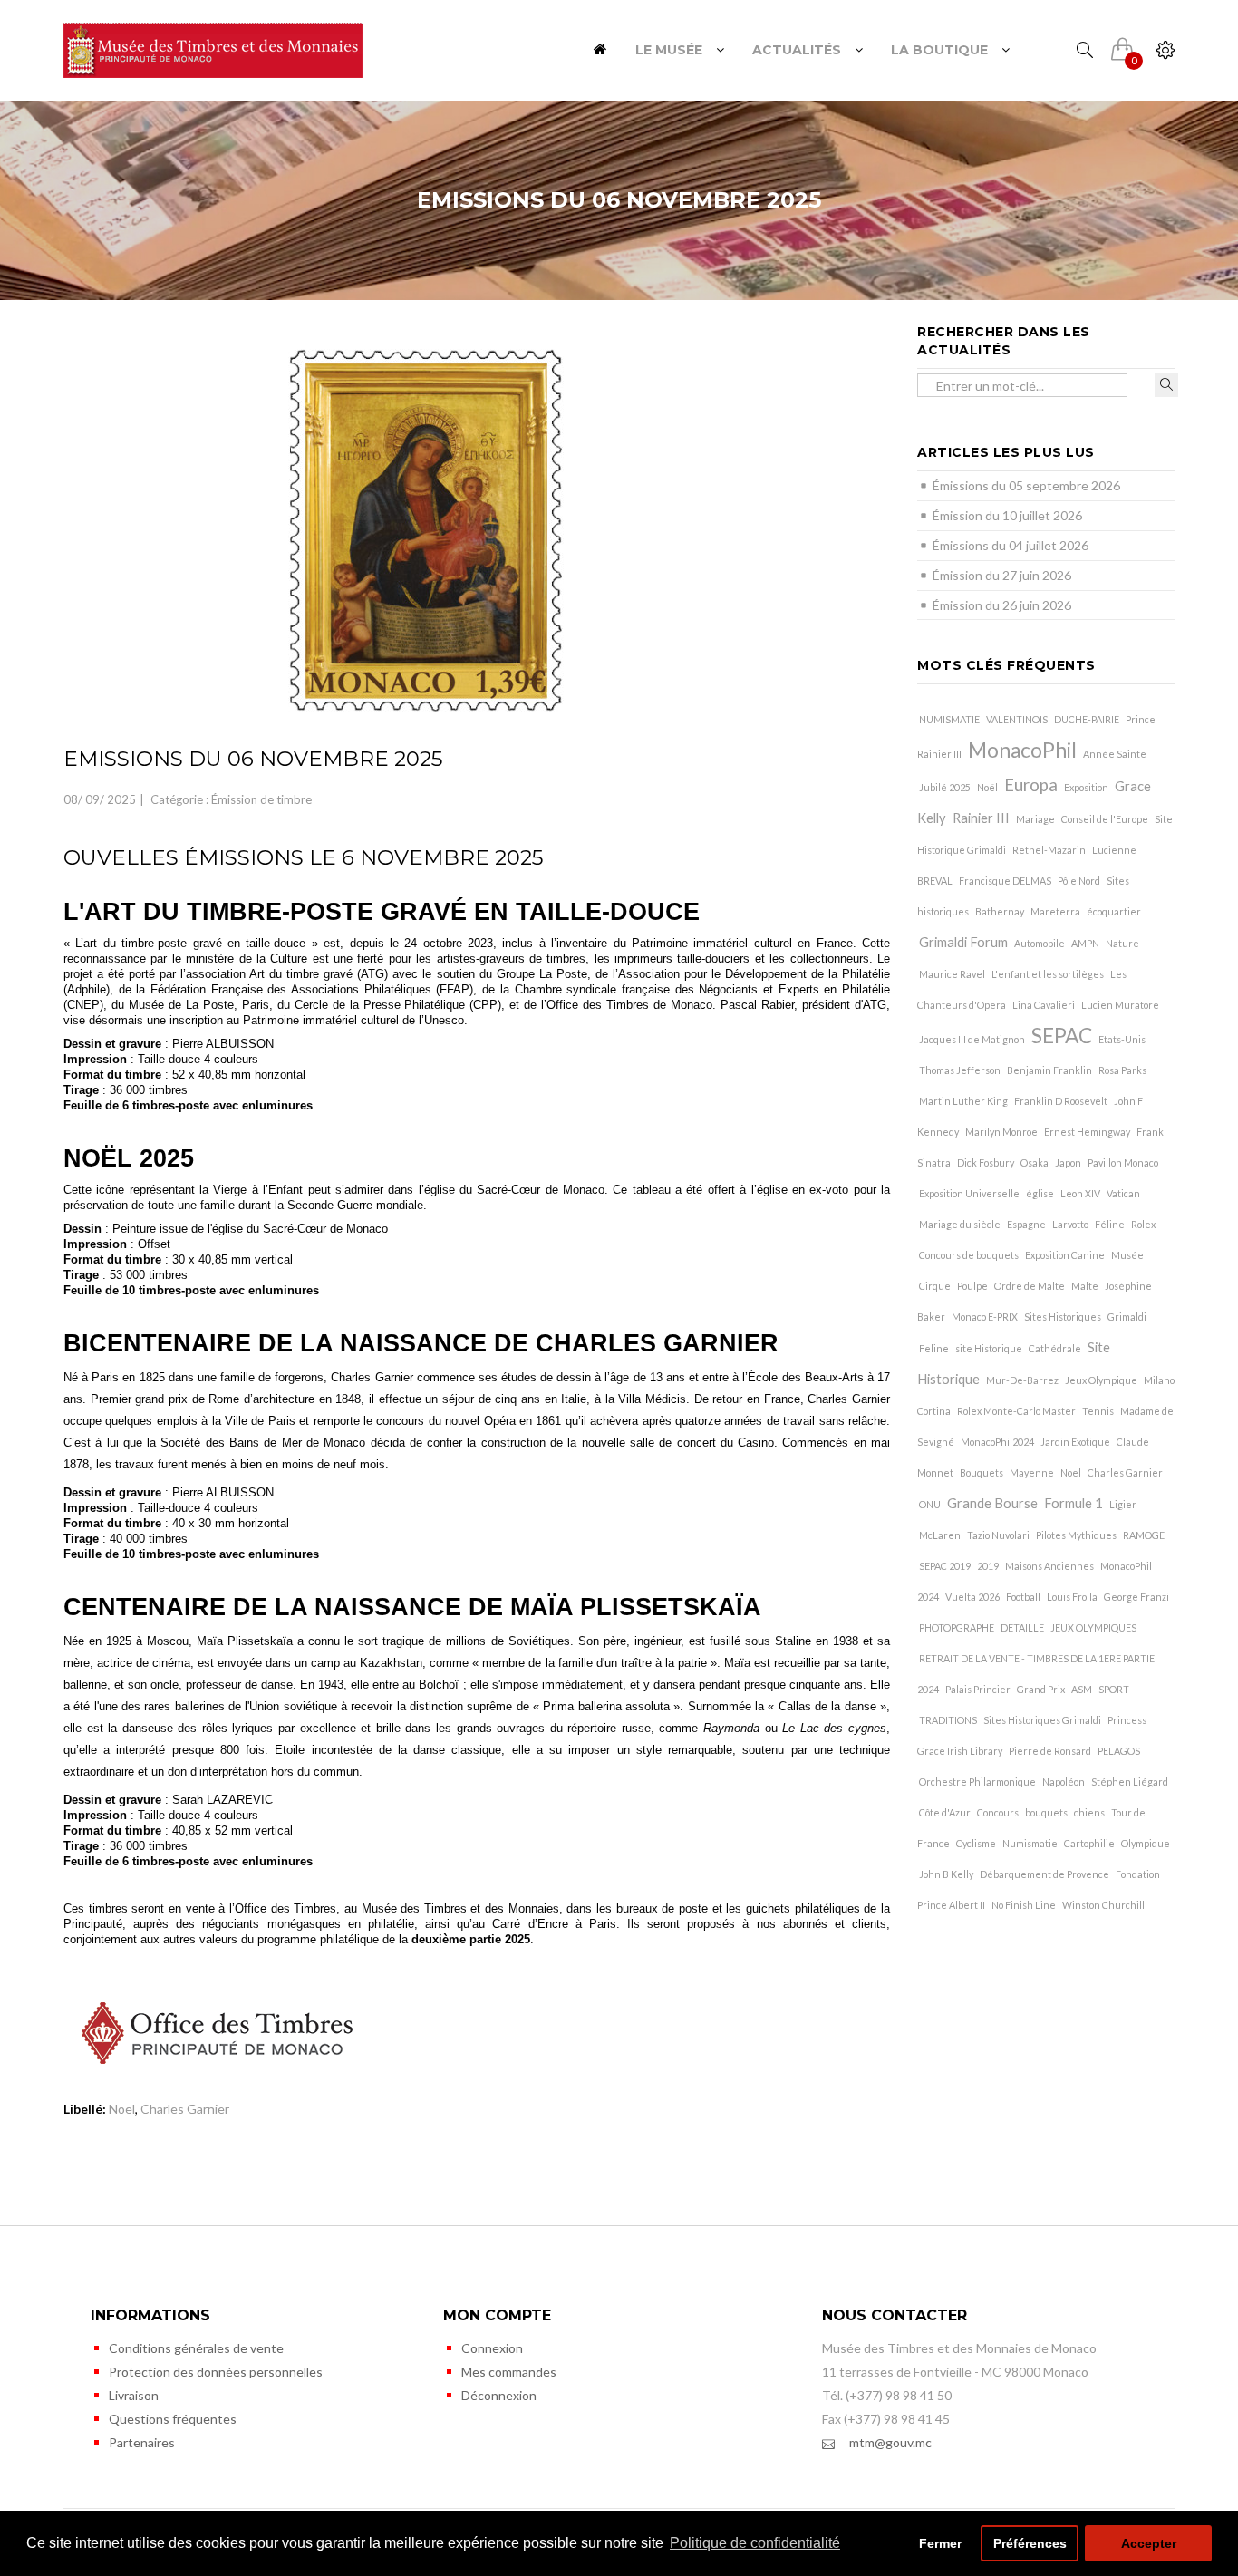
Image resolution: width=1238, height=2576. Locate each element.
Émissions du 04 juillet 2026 (1011, 545)
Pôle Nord (1079, 881)
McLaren (940, 1535)
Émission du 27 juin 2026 (1002, 575)
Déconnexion (499, 2395)
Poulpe (972, 1286)
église (1040, 1193)
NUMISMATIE (949, 719)
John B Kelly (946, 1874)
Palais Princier (978, 1689)
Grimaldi (1127, 1317)
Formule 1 (1074, 1503)
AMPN (1085, 943)
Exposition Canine (1065, 1255)
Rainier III (981, 818)
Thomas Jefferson (960, 1070)
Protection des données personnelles (216, 2372)
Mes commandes (509, 2372)
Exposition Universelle (969, 1193)
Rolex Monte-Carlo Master (1016, 1411)
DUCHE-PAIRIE (1087, 719)
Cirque (935, 1286)
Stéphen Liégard (1130, 1782)
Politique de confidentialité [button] (755, 2543)
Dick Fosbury (986, 1162)
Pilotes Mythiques (1076, 1535)
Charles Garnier (185, 2109)
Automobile (1040, 943)
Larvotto (1070, 1224)
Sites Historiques (1063, 1317)
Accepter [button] (1149, 2543)
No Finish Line (1024, 1905)
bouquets (1046, 1812)
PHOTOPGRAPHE (957, 1627)
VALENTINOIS (1017, 719)
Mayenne (1032, 1472)
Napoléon (1064, 1782)
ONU (930, 1504)
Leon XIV (1080, 1193)
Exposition (1086, 787)
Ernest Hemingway (1087, 1132)
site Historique (989, 1348)
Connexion (492, 2348)
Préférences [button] (1030, 2543)
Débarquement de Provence (1045, 1874)
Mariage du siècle (960, 1224)
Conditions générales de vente (196, 2348)
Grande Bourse (992, 1503)
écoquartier (1114, 911)
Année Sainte (1115, 754)
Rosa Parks (1122, 1070)
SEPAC (1062, 1036)
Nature (1122, 943)
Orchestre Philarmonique (977, 1782)
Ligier (1123, 1504)
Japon (1068, 1162)
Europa (1031, 785)
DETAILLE (1022, 1627)
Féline (1110, 1224)
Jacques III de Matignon (972, 1039)
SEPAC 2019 (945, 1566)
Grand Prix (1041, 1689)
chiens (1089, 1812)
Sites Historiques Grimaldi (1042, 1720)
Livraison (134, 2395)
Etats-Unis (1122, 1039)
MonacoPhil (1022, 750)
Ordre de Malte (1030, 1286)
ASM (1082, 1689)
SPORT (1114, 1689)
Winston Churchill (1103, 1905)
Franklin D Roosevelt (1061, 1101)
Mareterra (1055, 911)
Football (1023, 1597)
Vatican (1123, 1193)
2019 (988, 1566)
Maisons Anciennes (1049, 1566)
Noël (987, 787)
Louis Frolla (1072, 1597)
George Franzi (1136, 1597)
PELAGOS (1119, 1751)
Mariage (1035, 819)
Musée (1127, 1255)
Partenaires (142, 2442)
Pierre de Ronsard (1050, 1751)
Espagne (1026, 1224)
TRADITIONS (948, 1720)
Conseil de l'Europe (1105, 819)
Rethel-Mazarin (1049, 850)
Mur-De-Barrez (1022, 1380)
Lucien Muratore (1120, 1005)
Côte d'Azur (945, 1812)
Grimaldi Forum (963, 942)
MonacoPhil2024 (997, 1442)
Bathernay (1000, 911)
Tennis (1098, 1411)
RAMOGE (1144, 1535)
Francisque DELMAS (1005, 881)
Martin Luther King (963, 1101)
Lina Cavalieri (1044, 1005)
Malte (1085, 1286)
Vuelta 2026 (972, 1597)
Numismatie (1030, 1843)
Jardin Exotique (1075, 1442)
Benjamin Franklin (1049, 1070)
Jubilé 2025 (945, 787)
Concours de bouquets (969, 1255)
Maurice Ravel (952, 974)
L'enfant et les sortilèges (1048, 974)
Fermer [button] (940, 2543)
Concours (998, 1812)
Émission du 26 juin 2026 (1002, 605)
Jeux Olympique (1101, 1380)
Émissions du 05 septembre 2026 (1026, 485)
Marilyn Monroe (1001, 1132)
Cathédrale (1055, 1348)
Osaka (1035, 1162)
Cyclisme (976, 1843)
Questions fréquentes (173, 2419)
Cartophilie (1089, 1843)
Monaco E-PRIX (985, 1317)
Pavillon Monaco (1123, 1162)
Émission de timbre (261, 799)
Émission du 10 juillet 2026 (1007, 515)
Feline (934, 1348)
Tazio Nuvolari (998, 1535)
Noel (122, 2109)
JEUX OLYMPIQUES (1093, 1627)
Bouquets (982, 1472)
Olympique (1146, 1843)
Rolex (1143, 1224)
